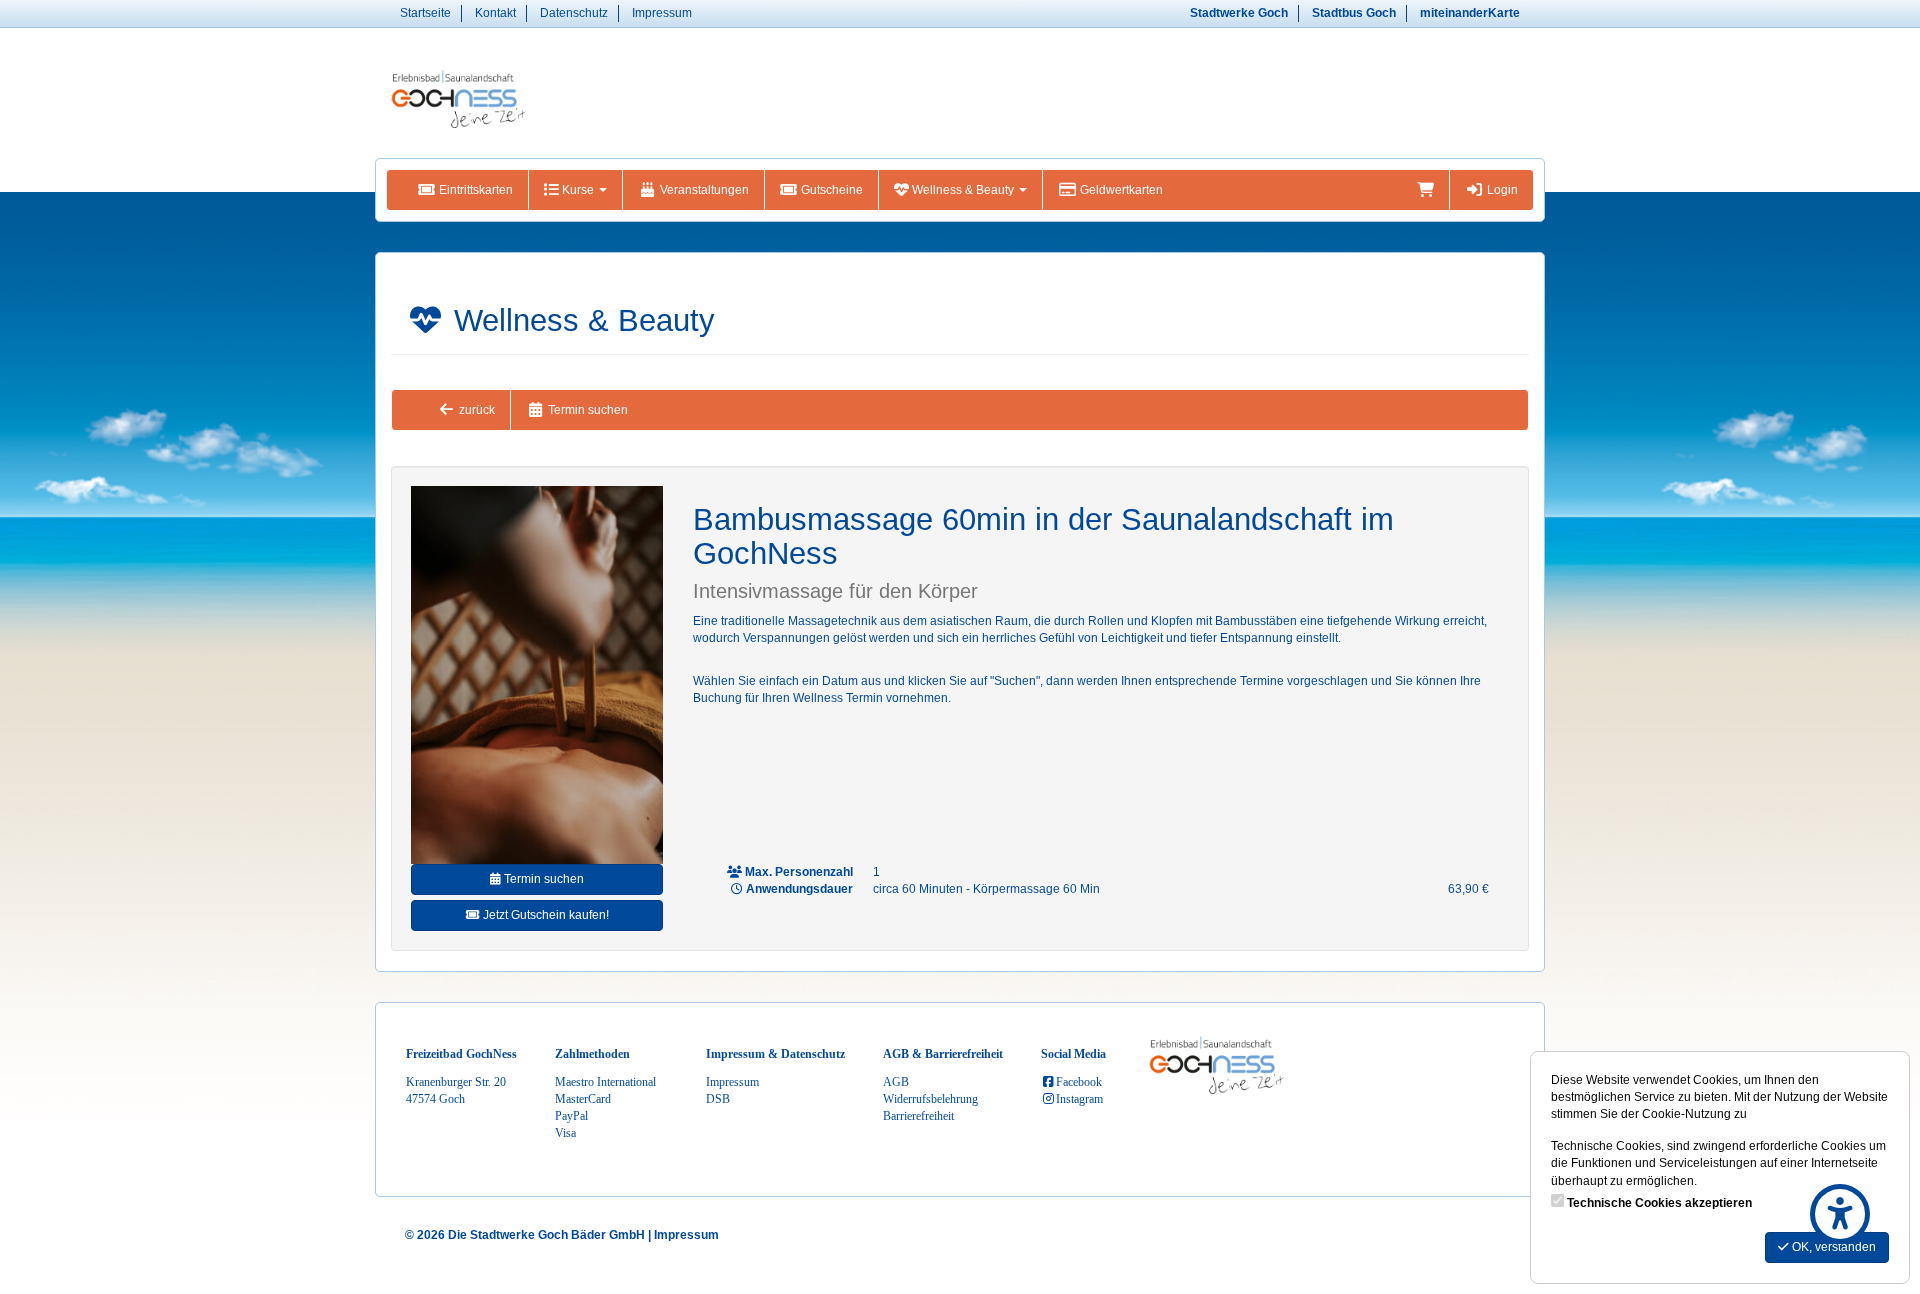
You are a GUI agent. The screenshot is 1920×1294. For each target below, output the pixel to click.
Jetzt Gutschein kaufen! (544, 915)
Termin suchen (586, 410)
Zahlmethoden (592, 1054)
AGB (896, 1082)
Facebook (1079, 1082)
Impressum (662, 13)
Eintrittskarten (474, 190)
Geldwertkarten (1120, 190)
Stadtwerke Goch (1239, 13)
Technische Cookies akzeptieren (1659, 1203)
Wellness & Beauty (963, 190)
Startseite (425, 13)
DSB (718, 1099)
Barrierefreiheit (918, 1116)
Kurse (578, 190)
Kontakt (495, 13)
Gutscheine (830, 190)
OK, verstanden (1832, 1247)
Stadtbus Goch (1354, 13)
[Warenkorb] (1425, 190)
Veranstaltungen (703, 190)
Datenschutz (574, 13)
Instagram (1079, 1099)
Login (1501, 190)
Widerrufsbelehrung (930, 1099)
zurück (475, 410)
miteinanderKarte (1470, 13)
